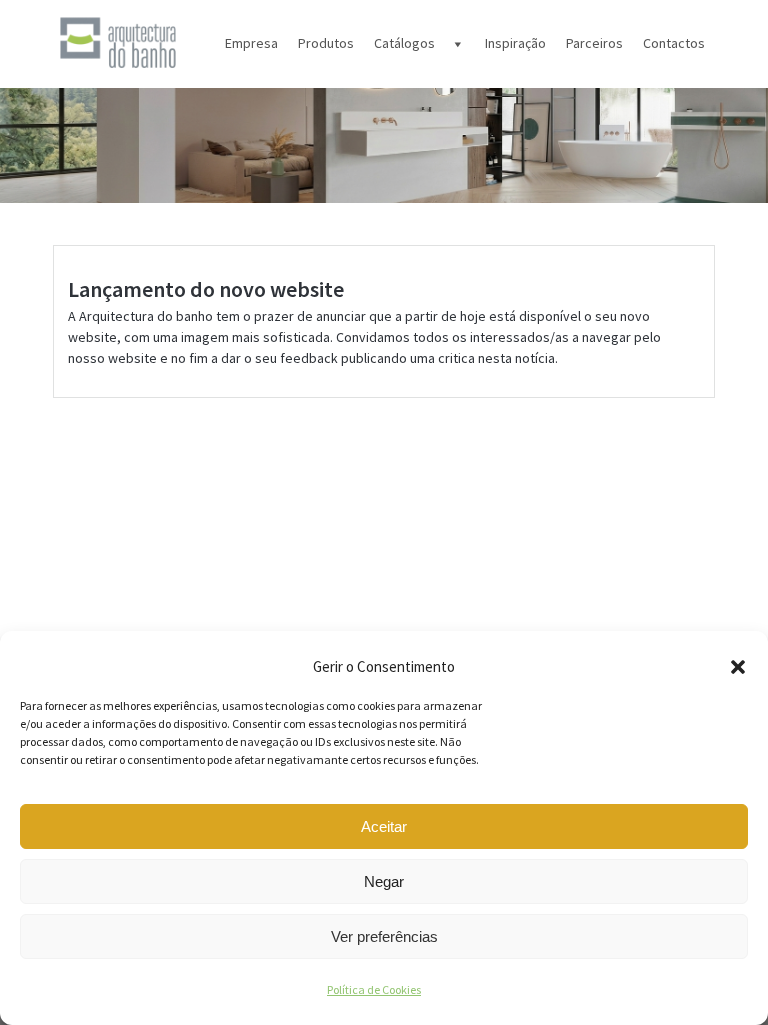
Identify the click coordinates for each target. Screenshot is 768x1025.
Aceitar (384, 826)
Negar (384, 881)
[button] (738, 667)
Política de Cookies (374, 989)
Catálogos (404, 43)
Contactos (674, 43)
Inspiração (515, 43)
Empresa (251, 43)
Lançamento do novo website (206, 289)
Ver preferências (384, 936)
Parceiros (594, 43)
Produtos (326, 43)
